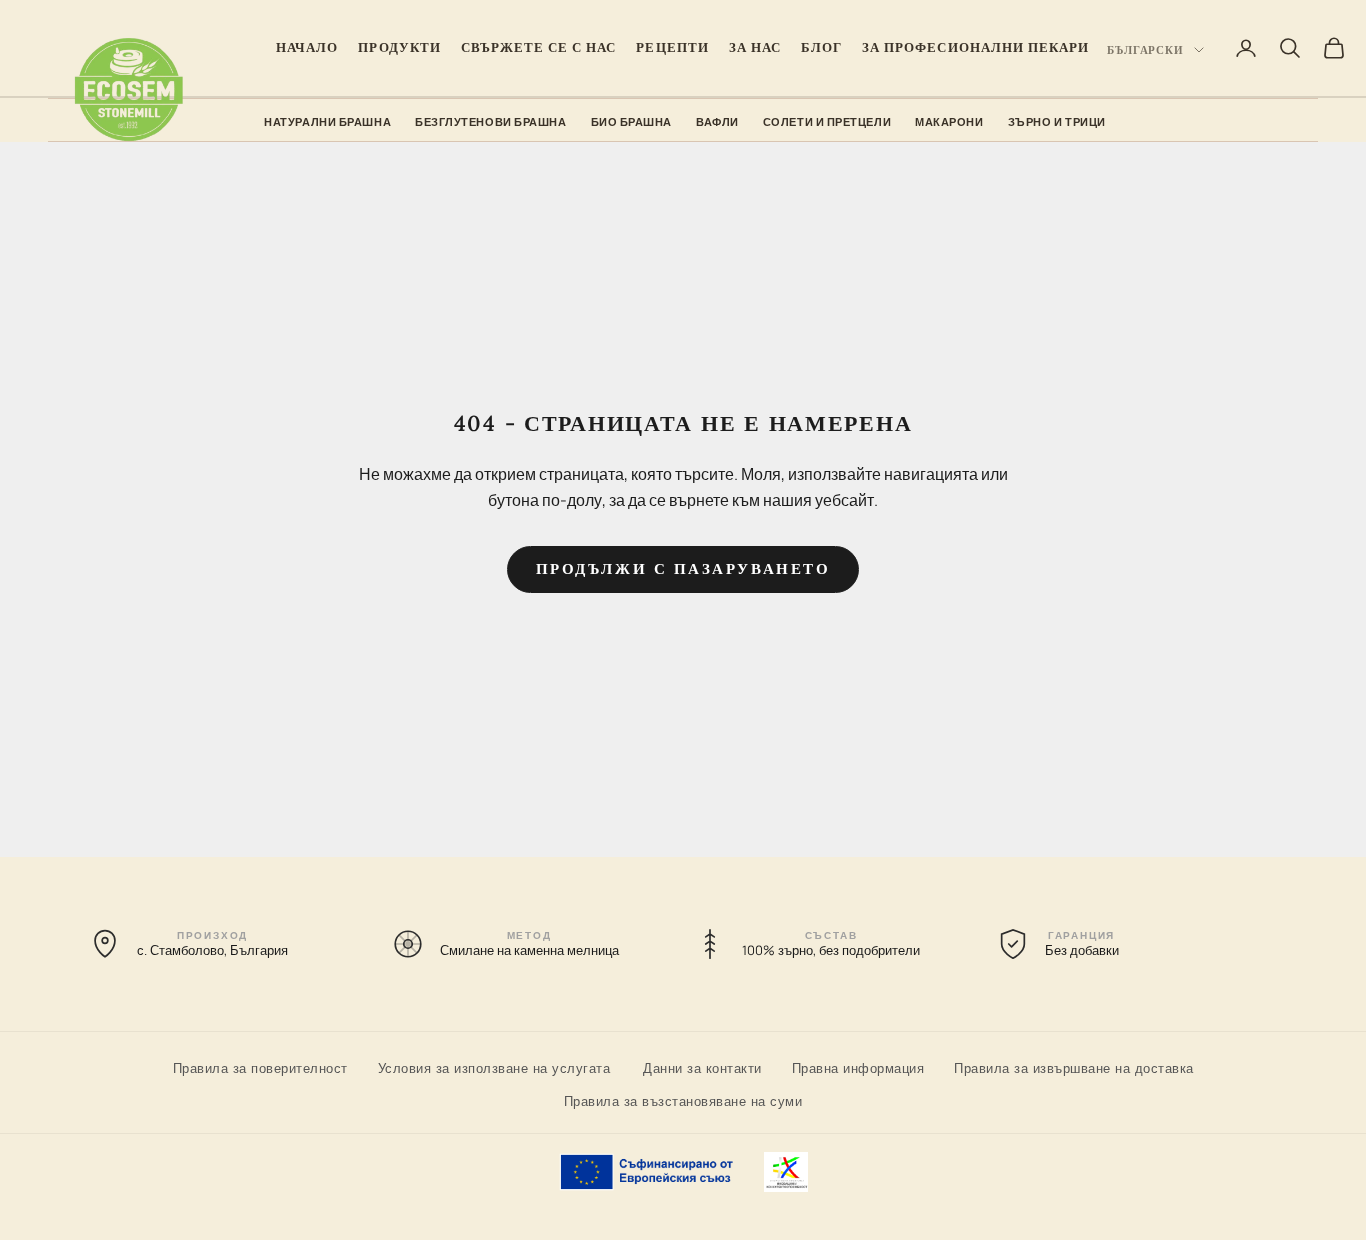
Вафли (717, 121)
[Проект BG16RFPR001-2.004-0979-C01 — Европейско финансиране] (683, 1172)
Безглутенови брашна (490, 121)
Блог (821, 47)
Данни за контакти (702, 1067)
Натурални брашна (327, 121)
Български (1145, 50)
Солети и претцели (827, 121)
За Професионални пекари (975, 47)
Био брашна (632, 121)
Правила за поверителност (260, 1067)
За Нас (755, 47)
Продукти (399, 47)
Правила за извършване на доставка (1074, 1067)
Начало (307, 47)
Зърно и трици (1057, 121)
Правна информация (858, 1067)
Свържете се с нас (539, 47)
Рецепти (672, 47)
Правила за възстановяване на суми (683, 1100)
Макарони (949, 121)
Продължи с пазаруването (683, 568)
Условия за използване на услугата (494, 1067)
